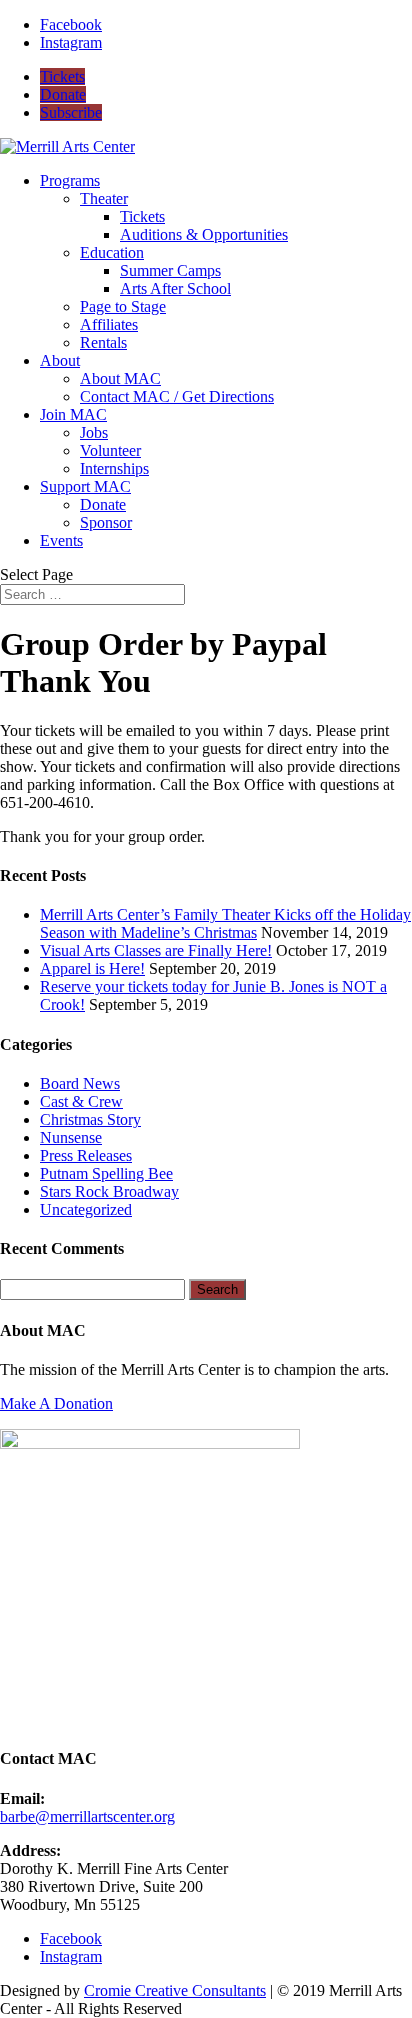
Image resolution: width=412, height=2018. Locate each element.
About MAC (120, 378)
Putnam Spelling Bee (106, 1173)
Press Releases (86, 1155)
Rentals (103, 342)
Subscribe (71, 112)
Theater (104, 198)
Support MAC (85, 486)
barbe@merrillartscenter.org (87, 1816)
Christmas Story (90, 1119)
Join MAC (73, 414)
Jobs (94, 432)
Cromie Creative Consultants (175, 1990)
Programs (70, 180)
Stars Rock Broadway (109, 1191)
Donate (63, 94)
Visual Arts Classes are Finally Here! (156, 950)
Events (61, 540)
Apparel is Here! (92, 968)
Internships (114, 468)
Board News (80, 1083)
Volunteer (110, 450)
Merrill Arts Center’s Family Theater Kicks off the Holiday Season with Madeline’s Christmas (225, 923)
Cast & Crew (81, 1101)
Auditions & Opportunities (204, 234)
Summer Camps (170, 270)
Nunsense (71, 1137)
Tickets (62, 76)
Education (112, 252)
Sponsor (106, 522)
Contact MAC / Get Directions (177, 396)
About (60, 360)
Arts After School (175, 288)
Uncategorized (86, 1209)
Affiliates (109, 324)
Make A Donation (56, 1403)
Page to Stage (123, 306)
